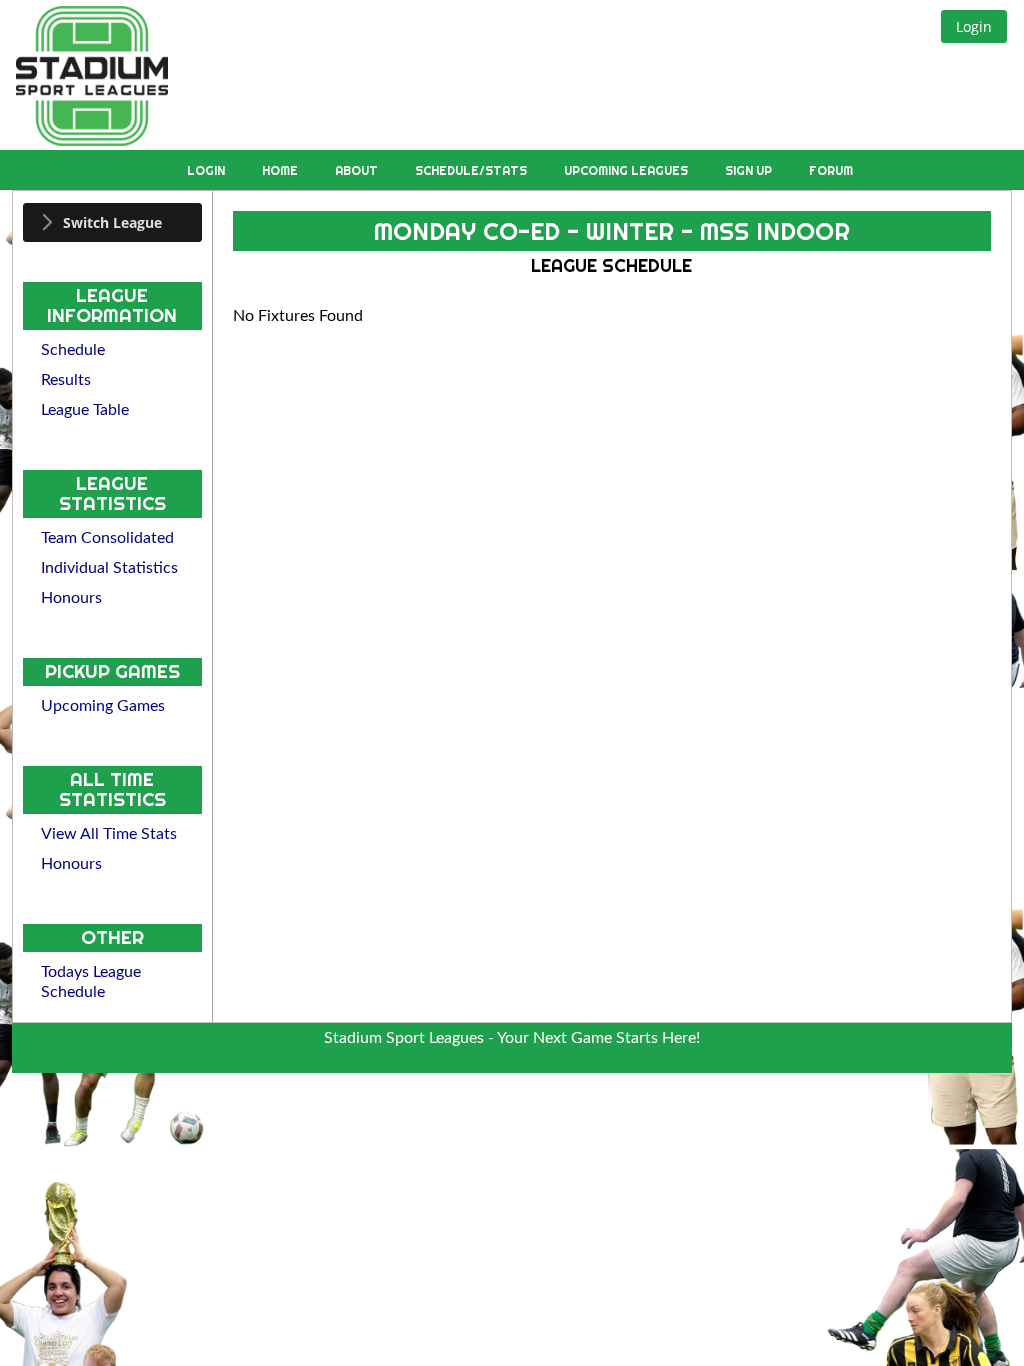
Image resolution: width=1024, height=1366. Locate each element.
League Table (85, 410)
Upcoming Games (103, 706)
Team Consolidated (107, 538)
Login (207, 170)
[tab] (112, 222)
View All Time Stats (109, 834)
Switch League (112, 222)
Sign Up (750, 170)
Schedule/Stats (472, 170)
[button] (974, 26)
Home (281, 170)
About (358, 170)
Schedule (73, 350)
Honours (71, 598)
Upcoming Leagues (627, 170)
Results (66, 380)
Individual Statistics (109, 568)
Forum (831, 170)
